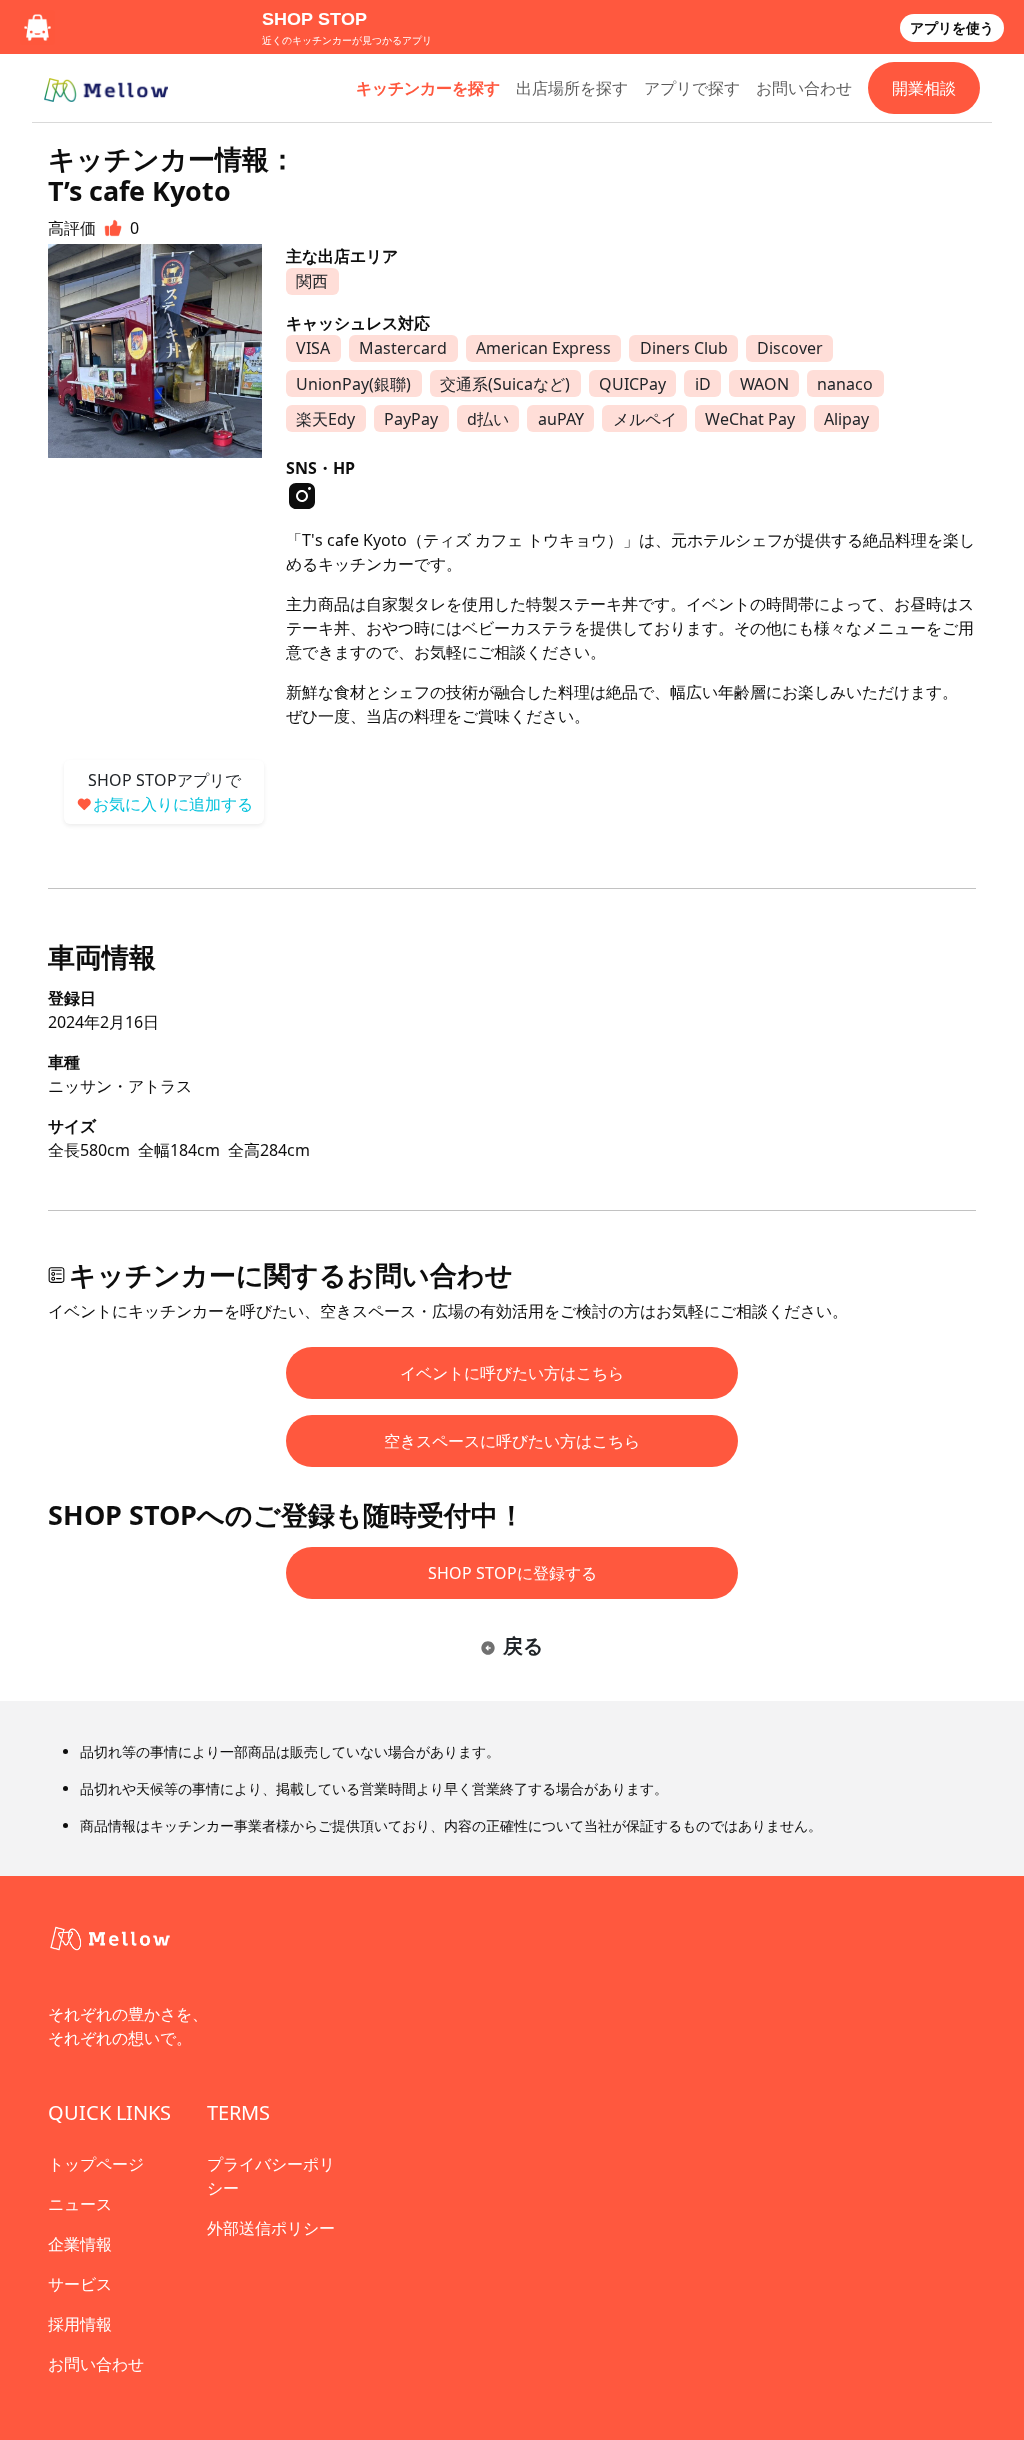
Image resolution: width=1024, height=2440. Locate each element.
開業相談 (924, 88)
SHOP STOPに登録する (512, 1573)
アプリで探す (692, 88)
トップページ (96, 2164)
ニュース (80, 2204)
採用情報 (80, 2324)
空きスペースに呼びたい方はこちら (512, 1441)
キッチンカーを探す (428, 88)
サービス (80, 2284)
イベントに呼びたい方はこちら (512, 1373)
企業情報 (80, 2244)
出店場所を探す (572, 88)
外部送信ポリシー (271, 2228)
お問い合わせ (804, 88)
